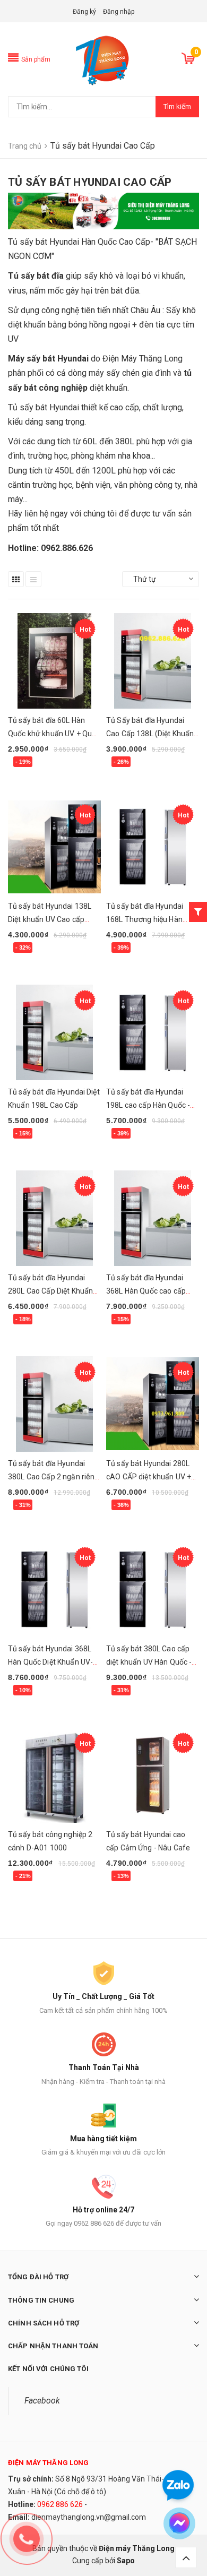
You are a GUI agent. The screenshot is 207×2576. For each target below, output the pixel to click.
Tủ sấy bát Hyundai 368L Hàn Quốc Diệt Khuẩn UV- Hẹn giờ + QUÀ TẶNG (50, 1662)
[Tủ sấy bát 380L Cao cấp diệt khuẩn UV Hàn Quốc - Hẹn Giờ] (153, 1589)
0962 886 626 (60, 2504)
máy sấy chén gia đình (130, 373)
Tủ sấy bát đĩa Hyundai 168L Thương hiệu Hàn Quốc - (145, 919)
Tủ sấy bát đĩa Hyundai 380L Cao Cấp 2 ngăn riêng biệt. (54, 1477)
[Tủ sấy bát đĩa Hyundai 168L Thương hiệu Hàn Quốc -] (153, 847)
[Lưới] (16, 579)
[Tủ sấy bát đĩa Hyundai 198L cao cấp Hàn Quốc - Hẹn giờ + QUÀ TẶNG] (153, 1032)
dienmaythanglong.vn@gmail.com (89, 2517)
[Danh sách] (33, 579)
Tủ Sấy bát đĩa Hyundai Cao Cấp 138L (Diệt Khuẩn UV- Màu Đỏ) (150, 734)
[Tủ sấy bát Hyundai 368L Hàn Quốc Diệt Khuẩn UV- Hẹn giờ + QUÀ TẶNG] (54, 1589)
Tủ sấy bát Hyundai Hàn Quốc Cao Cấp (79, 242)
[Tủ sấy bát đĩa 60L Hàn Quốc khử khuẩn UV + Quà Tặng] (54, 661)
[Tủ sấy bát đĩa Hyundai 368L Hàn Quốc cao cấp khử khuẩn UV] (153, 1218)
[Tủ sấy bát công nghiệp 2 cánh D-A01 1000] (54, 1775)
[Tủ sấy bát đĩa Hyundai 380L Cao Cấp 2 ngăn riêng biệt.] (54, 1404)
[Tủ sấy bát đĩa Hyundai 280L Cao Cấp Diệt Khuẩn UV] (54, 1218)
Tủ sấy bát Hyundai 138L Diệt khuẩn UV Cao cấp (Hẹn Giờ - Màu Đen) (50, 919)
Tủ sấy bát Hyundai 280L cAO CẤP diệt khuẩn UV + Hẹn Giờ (149, 1477)
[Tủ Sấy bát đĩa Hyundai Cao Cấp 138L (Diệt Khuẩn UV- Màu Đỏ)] (153, 661)
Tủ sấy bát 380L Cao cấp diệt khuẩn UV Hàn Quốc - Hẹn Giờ (149, 1662)
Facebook (42, 2401)
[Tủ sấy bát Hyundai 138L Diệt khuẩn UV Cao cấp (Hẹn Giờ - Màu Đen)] (54, 847)
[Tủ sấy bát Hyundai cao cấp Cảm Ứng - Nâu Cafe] (153, 1775)
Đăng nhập (119, 12)
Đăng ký (84, 12)
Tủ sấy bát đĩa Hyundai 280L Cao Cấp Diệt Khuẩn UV (50, 1291)
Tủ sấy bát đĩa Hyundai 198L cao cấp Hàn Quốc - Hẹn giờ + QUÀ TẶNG (148, 1105)
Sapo (126, 2561)
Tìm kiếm (177, 106)
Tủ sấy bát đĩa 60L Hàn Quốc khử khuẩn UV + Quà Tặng (52, 734)
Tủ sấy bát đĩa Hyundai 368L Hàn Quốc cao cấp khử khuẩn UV (146, 1291)
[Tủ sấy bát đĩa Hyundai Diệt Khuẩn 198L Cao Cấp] (54, 1032)
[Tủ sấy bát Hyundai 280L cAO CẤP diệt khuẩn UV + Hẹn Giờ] (153, 1404)
